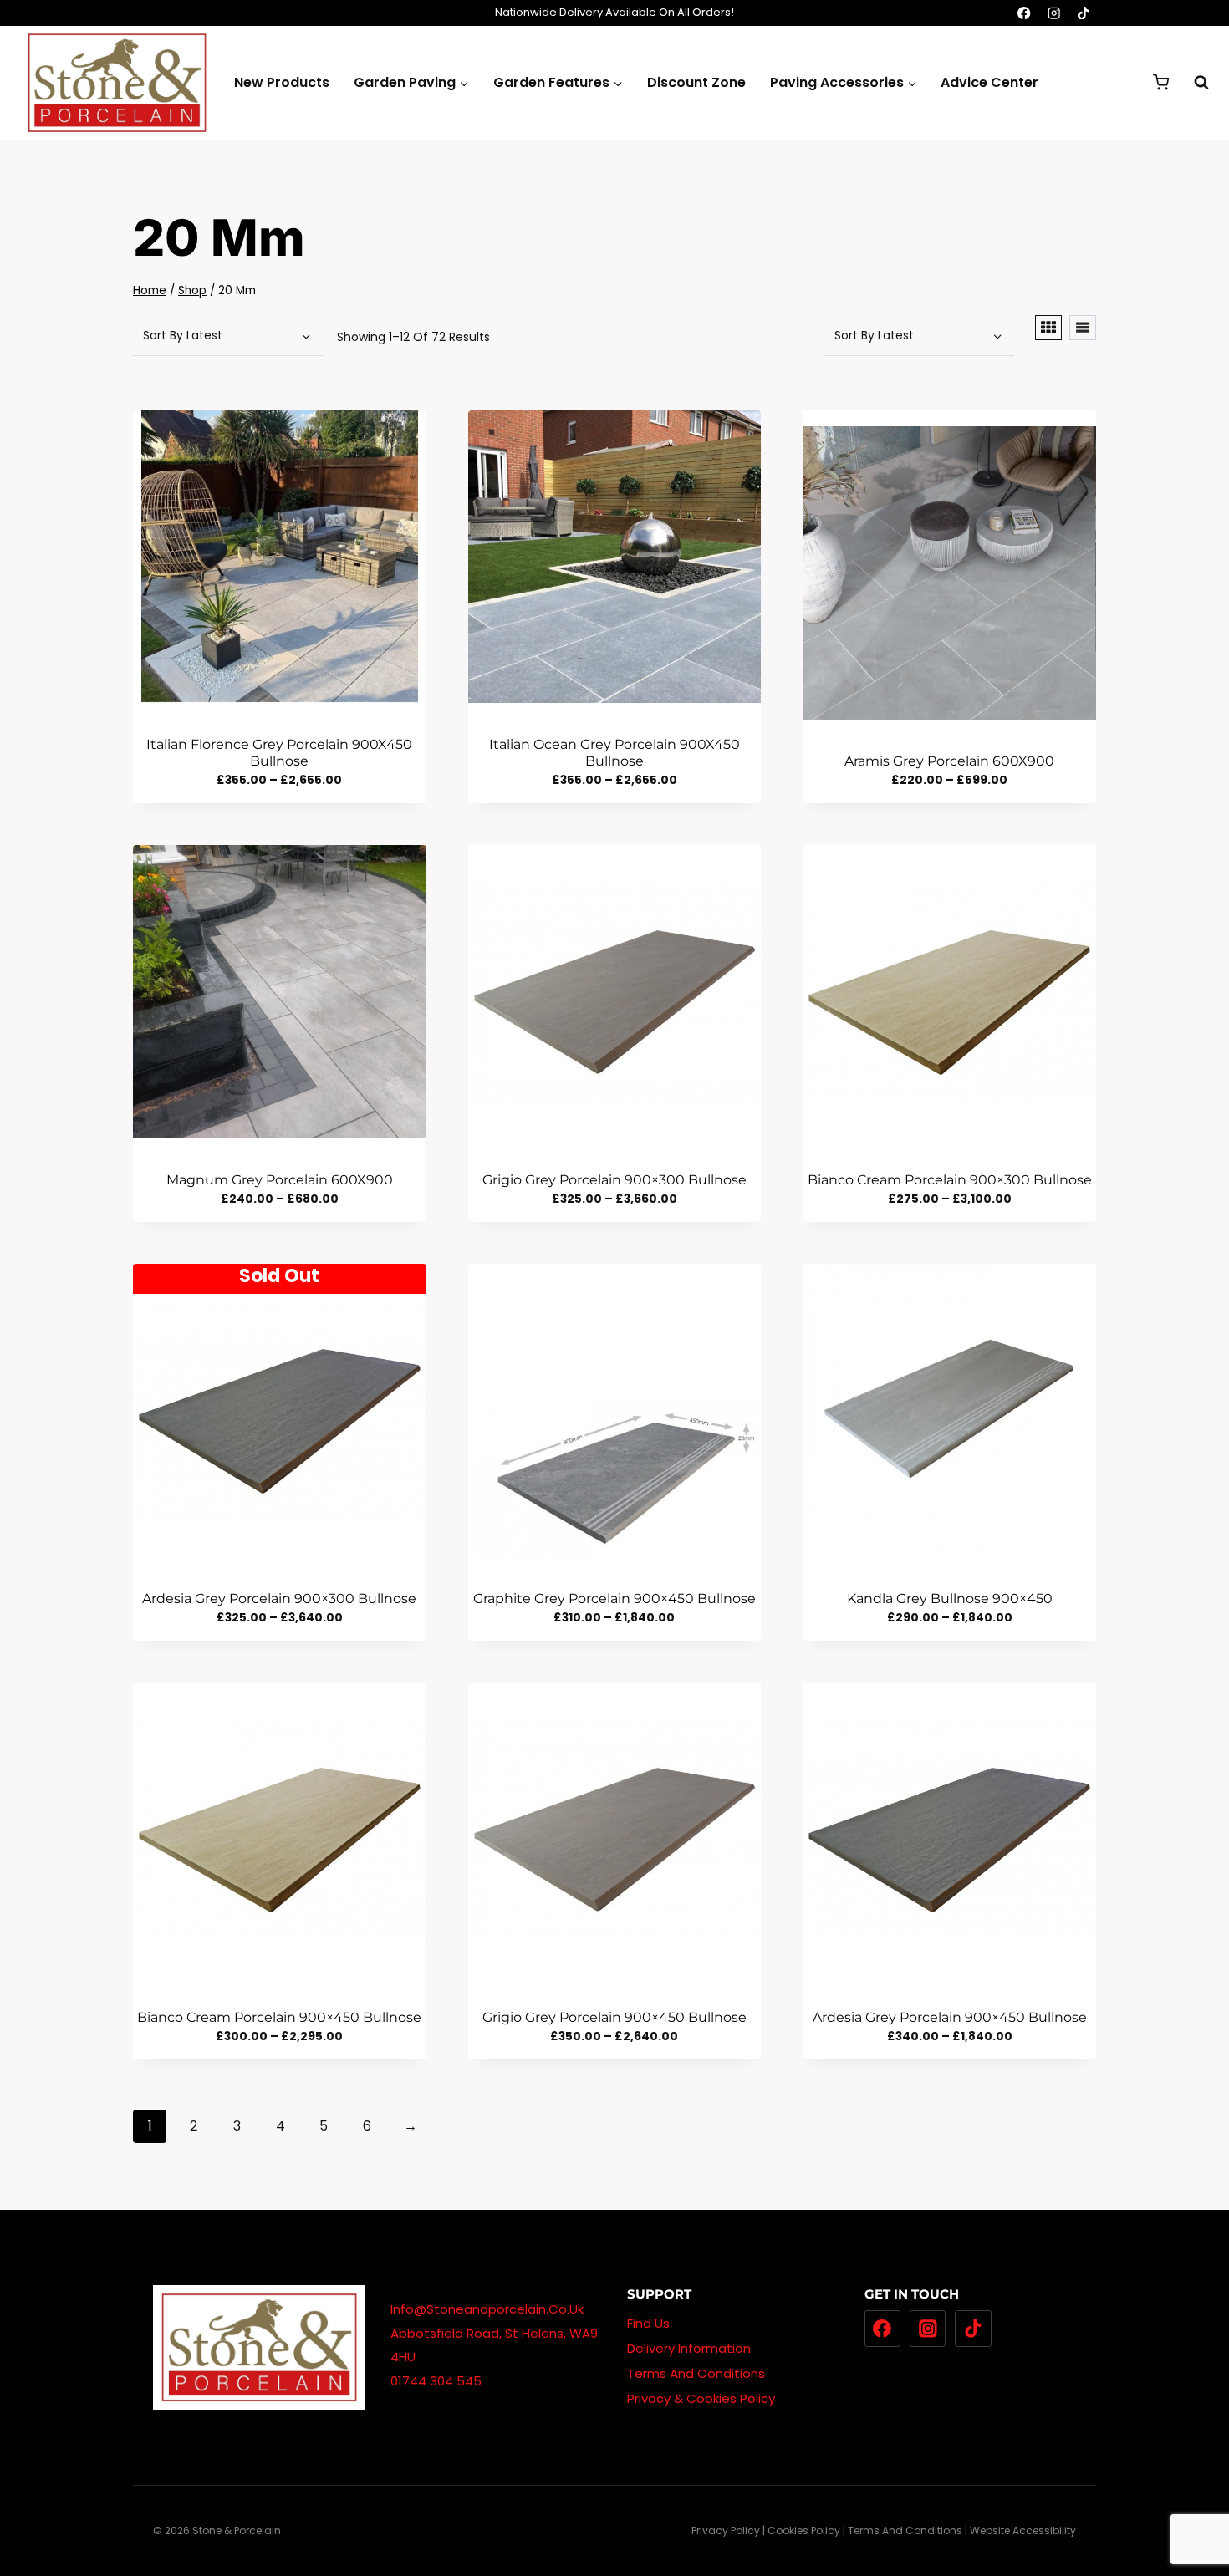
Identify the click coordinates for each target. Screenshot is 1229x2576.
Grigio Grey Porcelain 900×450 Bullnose (614, 2017)
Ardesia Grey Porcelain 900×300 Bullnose (279, 1599)
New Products (282, 82)
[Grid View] (1048, 328)
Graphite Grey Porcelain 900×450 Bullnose (614, 1599)
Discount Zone (696, 82)
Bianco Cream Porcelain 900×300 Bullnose (950, 1180)
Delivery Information (689, 2348)
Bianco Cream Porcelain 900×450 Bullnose (279, 2017)
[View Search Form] (1193, 83)
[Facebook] (1025, 13)
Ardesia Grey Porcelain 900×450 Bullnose (950, 2017)
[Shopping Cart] (1161, 82)
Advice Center (989, 82)
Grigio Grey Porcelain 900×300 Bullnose (614, 1180)
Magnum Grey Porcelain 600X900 (280, 1180)
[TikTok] (1083, 13)
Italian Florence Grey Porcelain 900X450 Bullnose (279, 752)
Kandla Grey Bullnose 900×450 (950, 1599)
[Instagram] (1054, 13)
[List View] (1083, 328)
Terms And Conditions (696, 2373)
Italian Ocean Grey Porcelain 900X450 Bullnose (614, 752)
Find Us (648, 2323)
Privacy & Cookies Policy (701, 2398)
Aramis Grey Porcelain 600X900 (949, 761)
